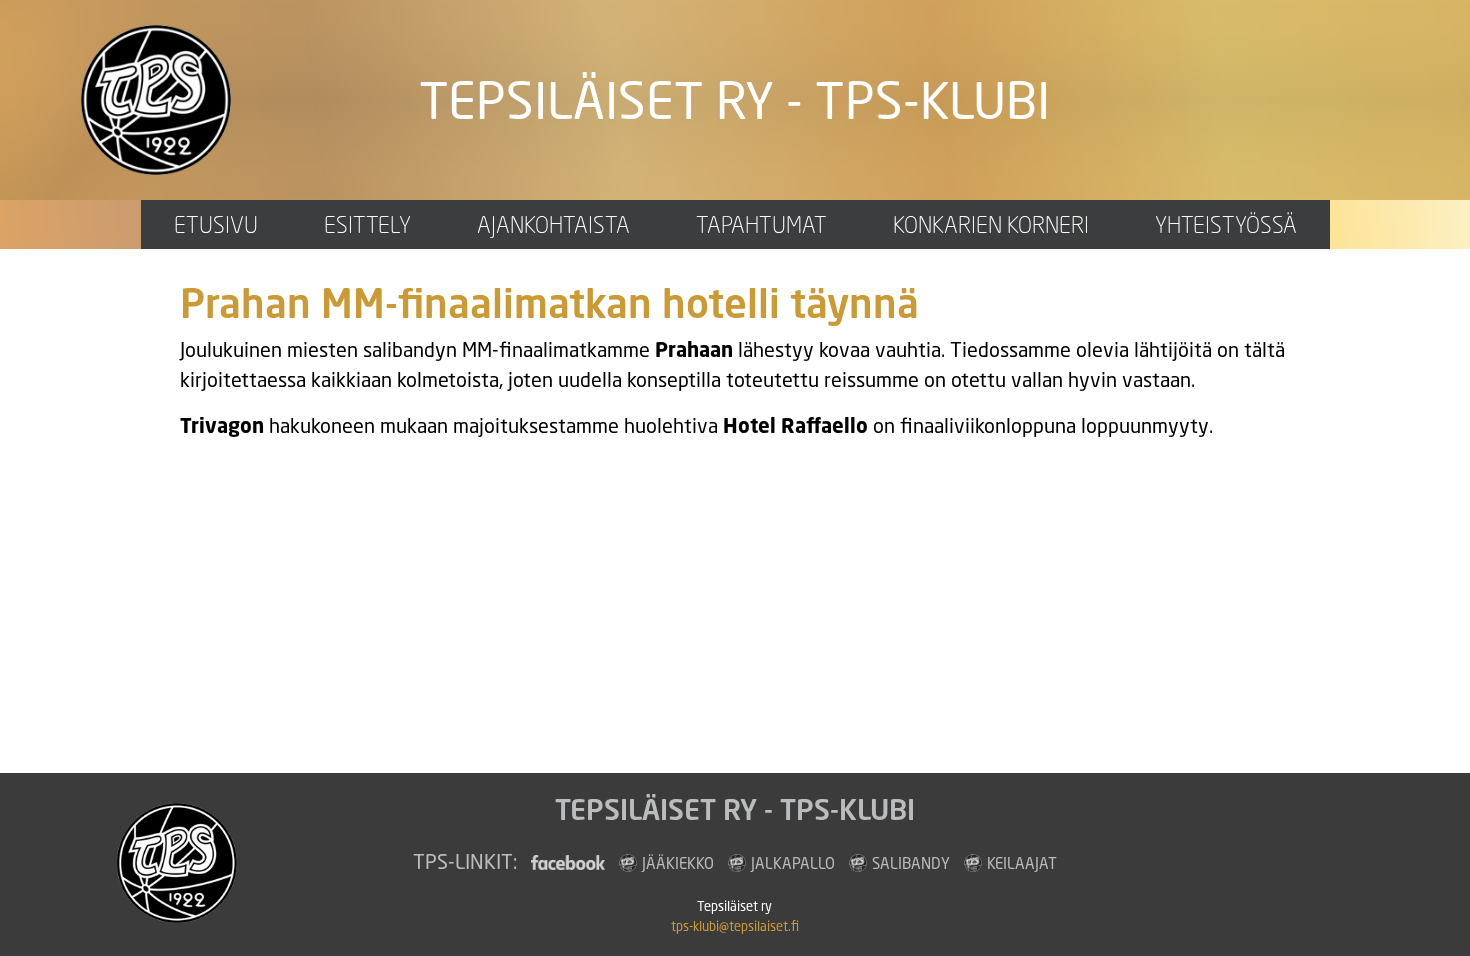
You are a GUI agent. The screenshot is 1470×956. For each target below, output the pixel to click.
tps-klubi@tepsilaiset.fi (735, 926)
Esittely (367, 224)
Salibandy (911, 863)
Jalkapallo (793, 863)
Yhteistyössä (1226, 224)
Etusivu (216, 224)
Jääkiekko (678, 863)
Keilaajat (1022, 863)
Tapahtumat (761, 224)
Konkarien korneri (991, 224)
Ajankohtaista (553, 224)
